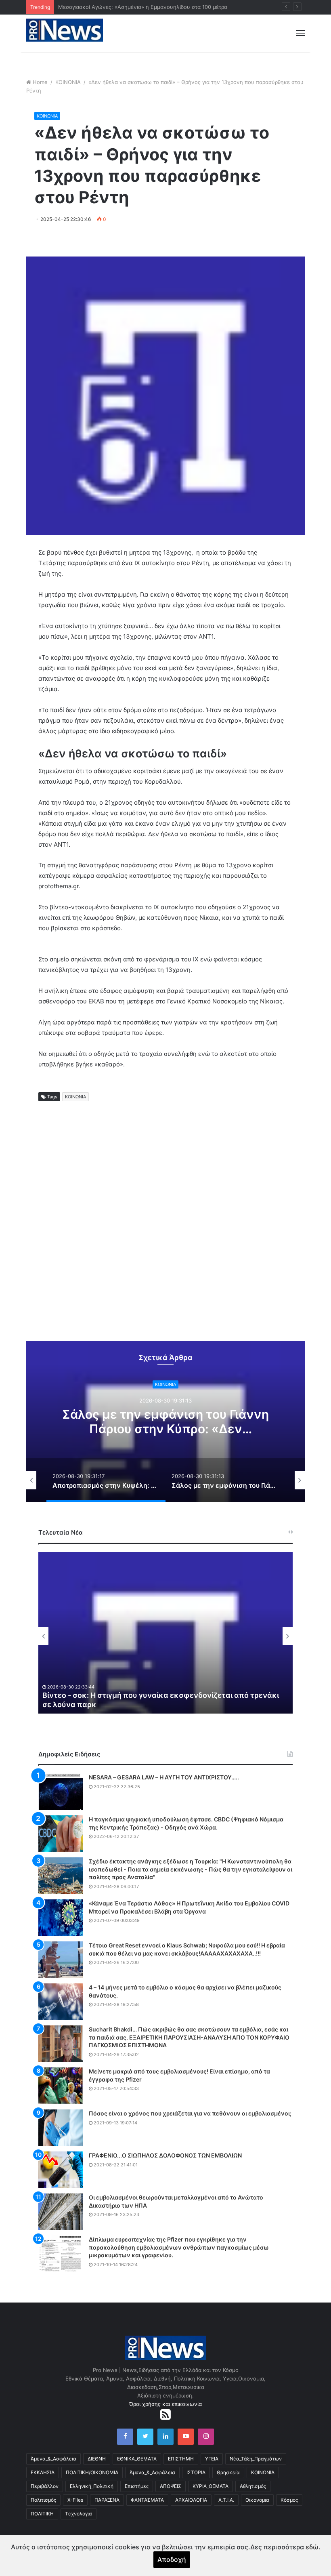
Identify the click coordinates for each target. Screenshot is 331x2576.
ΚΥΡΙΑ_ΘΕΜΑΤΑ (211, 2486)
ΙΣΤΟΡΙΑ (196, 2472)
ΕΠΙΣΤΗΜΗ (181, 2459)
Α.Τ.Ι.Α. (226, 2500)
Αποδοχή (172, 2559)
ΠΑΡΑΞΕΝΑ (107, 2500)
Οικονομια (257, 2500)
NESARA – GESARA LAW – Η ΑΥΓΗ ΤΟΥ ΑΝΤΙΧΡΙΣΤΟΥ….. (164, 1777)
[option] (165, 1422)
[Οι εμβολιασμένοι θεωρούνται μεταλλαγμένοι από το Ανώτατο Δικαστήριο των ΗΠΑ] (61, 2212)
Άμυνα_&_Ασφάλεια (53, 2459)
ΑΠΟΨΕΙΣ (171, 2486)
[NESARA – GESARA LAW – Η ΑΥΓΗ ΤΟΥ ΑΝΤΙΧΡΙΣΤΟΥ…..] (61, 1792)
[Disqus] (165, 1231)
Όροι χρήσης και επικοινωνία (165, 2404)
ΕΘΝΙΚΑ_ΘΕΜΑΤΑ (137, 2459)
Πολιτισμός (43, 2500)
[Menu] (300, 33)
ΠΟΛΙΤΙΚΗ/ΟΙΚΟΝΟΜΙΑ (92, 2472)
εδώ (312, 2547)
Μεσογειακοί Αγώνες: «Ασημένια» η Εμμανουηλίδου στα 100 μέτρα (143, 7)
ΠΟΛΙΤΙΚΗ (42, 2514)
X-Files (75, 2500)
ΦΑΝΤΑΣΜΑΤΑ (147, 2500)
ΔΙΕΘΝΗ (97, 2459)
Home (40, 82)
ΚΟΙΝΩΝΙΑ (68, 82)
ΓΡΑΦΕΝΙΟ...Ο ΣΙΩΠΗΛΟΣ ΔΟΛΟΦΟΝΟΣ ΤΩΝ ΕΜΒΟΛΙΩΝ (165, 2155)
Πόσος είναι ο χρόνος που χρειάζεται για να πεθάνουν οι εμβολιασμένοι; (190, 2113)
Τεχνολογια (79, 2514)
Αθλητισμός (253, 2486)
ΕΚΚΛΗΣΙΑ (43, 2472)
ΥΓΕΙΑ (212, 2459)
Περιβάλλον (45, 2486)
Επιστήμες (137, 2486)
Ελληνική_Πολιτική (92, 2486)
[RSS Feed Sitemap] (165, 2414)
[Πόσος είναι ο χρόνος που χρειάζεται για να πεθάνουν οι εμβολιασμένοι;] (61, 2128)
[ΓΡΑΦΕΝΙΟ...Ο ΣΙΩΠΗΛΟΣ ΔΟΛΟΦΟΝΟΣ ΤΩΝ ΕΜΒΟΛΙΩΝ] (61, 2170)
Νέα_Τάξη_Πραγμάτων (256, 2459)
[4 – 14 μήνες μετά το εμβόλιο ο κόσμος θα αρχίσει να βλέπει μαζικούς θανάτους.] (61, 2002)
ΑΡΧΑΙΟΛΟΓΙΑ (191, 2500)
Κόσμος (289, 2500)
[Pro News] (65, 30)
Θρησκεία (228, 2472)
